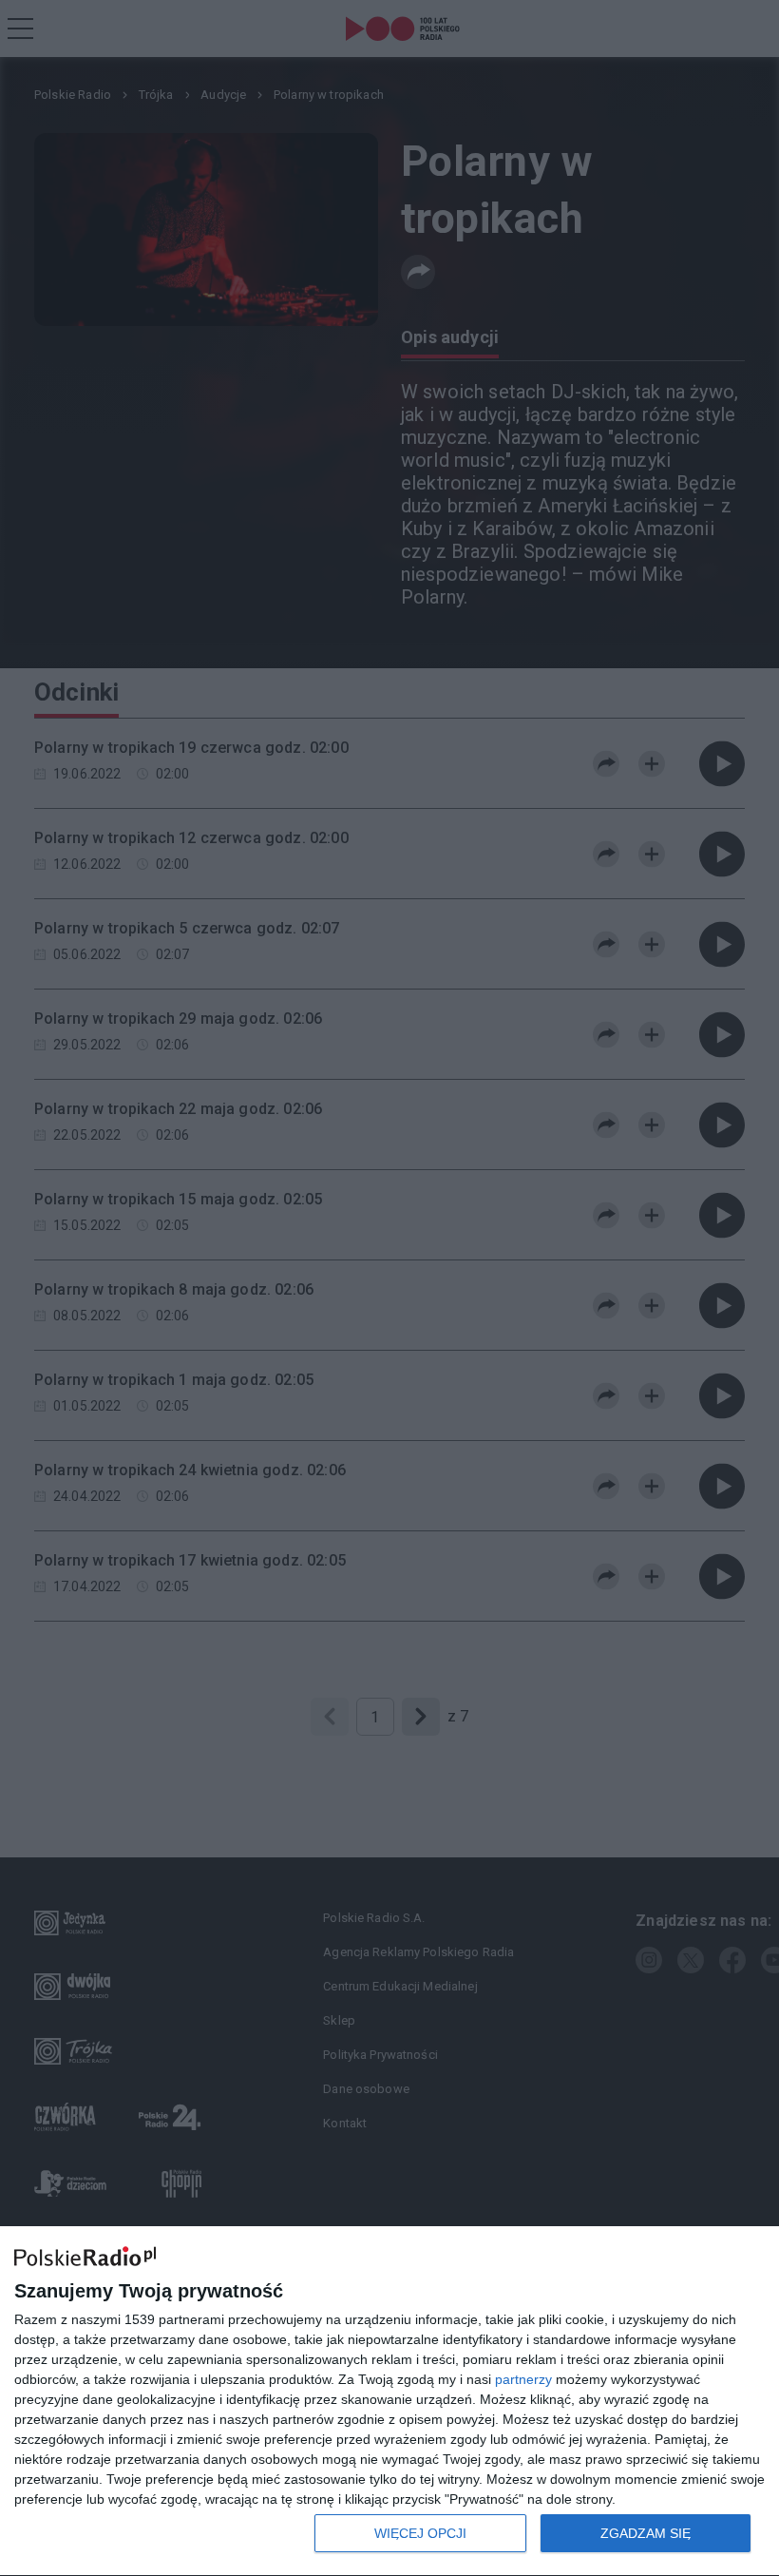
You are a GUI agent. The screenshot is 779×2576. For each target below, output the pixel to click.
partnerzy (523, 2379)
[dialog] (389, 2402)
